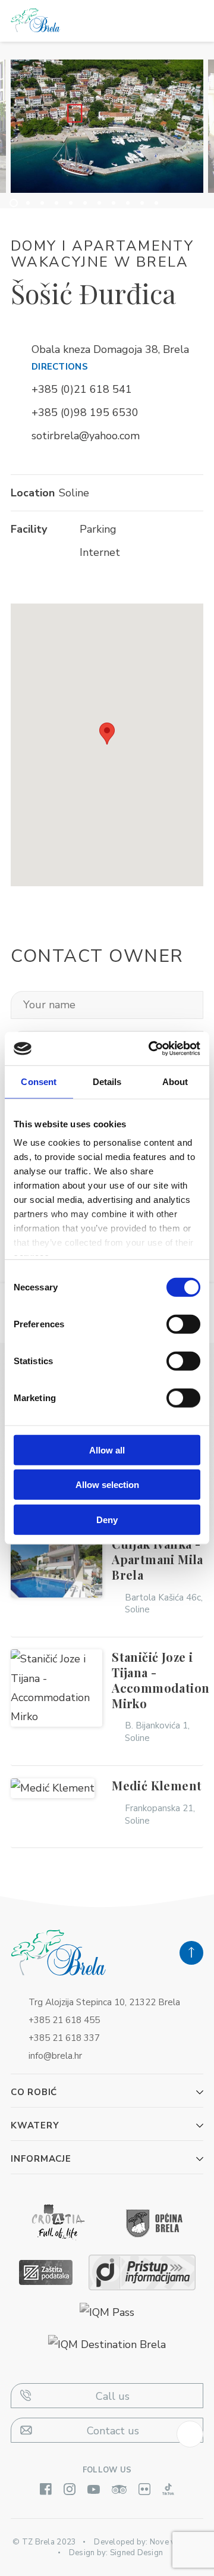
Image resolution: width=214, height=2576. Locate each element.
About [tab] (175, 1081)
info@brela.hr (55, 2056)
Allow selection (107, 1485)
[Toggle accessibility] (190, 2434)
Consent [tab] (39, 1081)
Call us (113, 2396)
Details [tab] (107, 1081)
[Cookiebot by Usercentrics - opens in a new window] (151, 1049)
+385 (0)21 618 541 (82, 389)
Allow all (107, 1450)
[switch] (183, 1324)
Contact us (113, 2431)
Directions (60, 367)
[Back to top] (191, 1953)
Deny (107, 1519)
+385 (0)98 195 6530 (85, 412)
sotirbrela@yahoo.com (86, 436)
